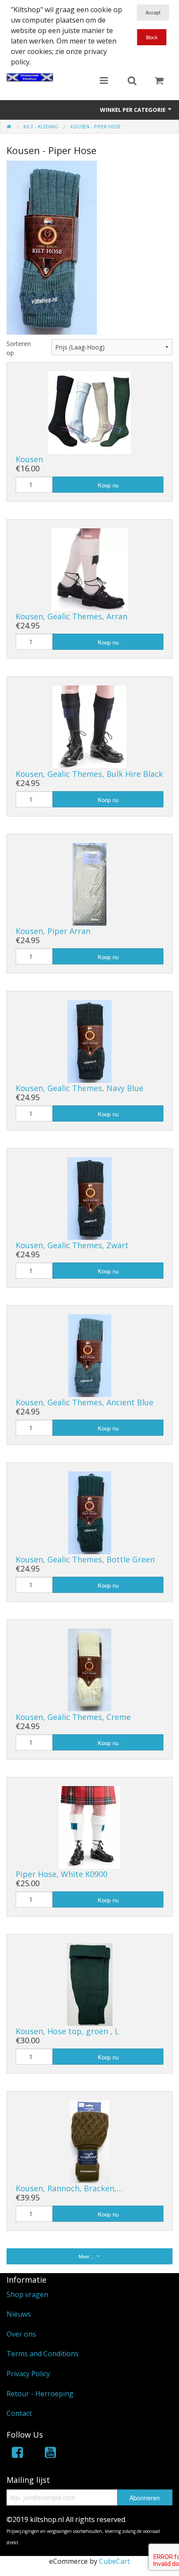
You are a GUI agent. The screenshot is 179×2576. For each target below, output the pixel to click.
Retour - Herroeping (40, 2394)
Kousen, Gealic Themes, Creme (73, 1717)
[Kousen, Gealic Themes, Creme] (89, 1669)
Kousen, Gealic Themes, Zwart (72, 1245)
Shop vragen (27, 2294)
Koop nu (108, 485)
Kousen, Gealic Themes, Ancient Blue (85, 1402)
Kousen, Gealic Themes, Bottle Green (85, 1559)
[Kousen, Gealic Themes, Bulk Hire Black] (89, 726)
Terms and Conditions (43, 2354)
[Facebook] (17, 2454)
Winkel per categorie (133, 110)
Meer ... (87, 2256)
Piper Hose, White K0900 (61, 1874)
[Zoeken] (132, 81)
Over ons (21, 2334)
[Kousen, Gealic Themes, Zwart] (89, 1198)
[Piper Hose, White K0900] (89, 1827)
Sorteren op (19, 348)
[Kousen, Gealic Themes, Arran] (90, 569)
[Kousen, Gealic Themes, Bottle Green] (90, 1512)
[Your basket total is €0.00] (159, 81)
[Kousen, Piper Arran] (89, 883)
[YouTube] (50, 2454)
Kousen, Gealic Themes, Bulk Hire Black (89, 774)
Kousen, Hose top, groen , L (67, 2031)
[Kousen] (89, 412)
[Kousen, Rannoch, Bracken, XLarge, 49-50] (90, 2141)
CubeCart (114, 2561)
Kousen (29, 459)
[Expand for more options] (104, 81)
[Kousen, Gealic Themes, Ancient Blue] (90, 1355)
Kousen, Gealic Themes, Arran (71, 616)
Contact (19, 2413)
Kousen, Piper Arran (53, 931)
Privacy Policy (28, 2374)
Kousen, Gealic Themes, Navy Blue (80, 1088)
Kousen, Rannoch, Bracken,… (69, 2188)
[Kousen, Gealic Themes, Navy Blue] (89, 1041)
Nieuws (19, 2314)
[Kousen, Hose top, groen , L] (90, 1984)
